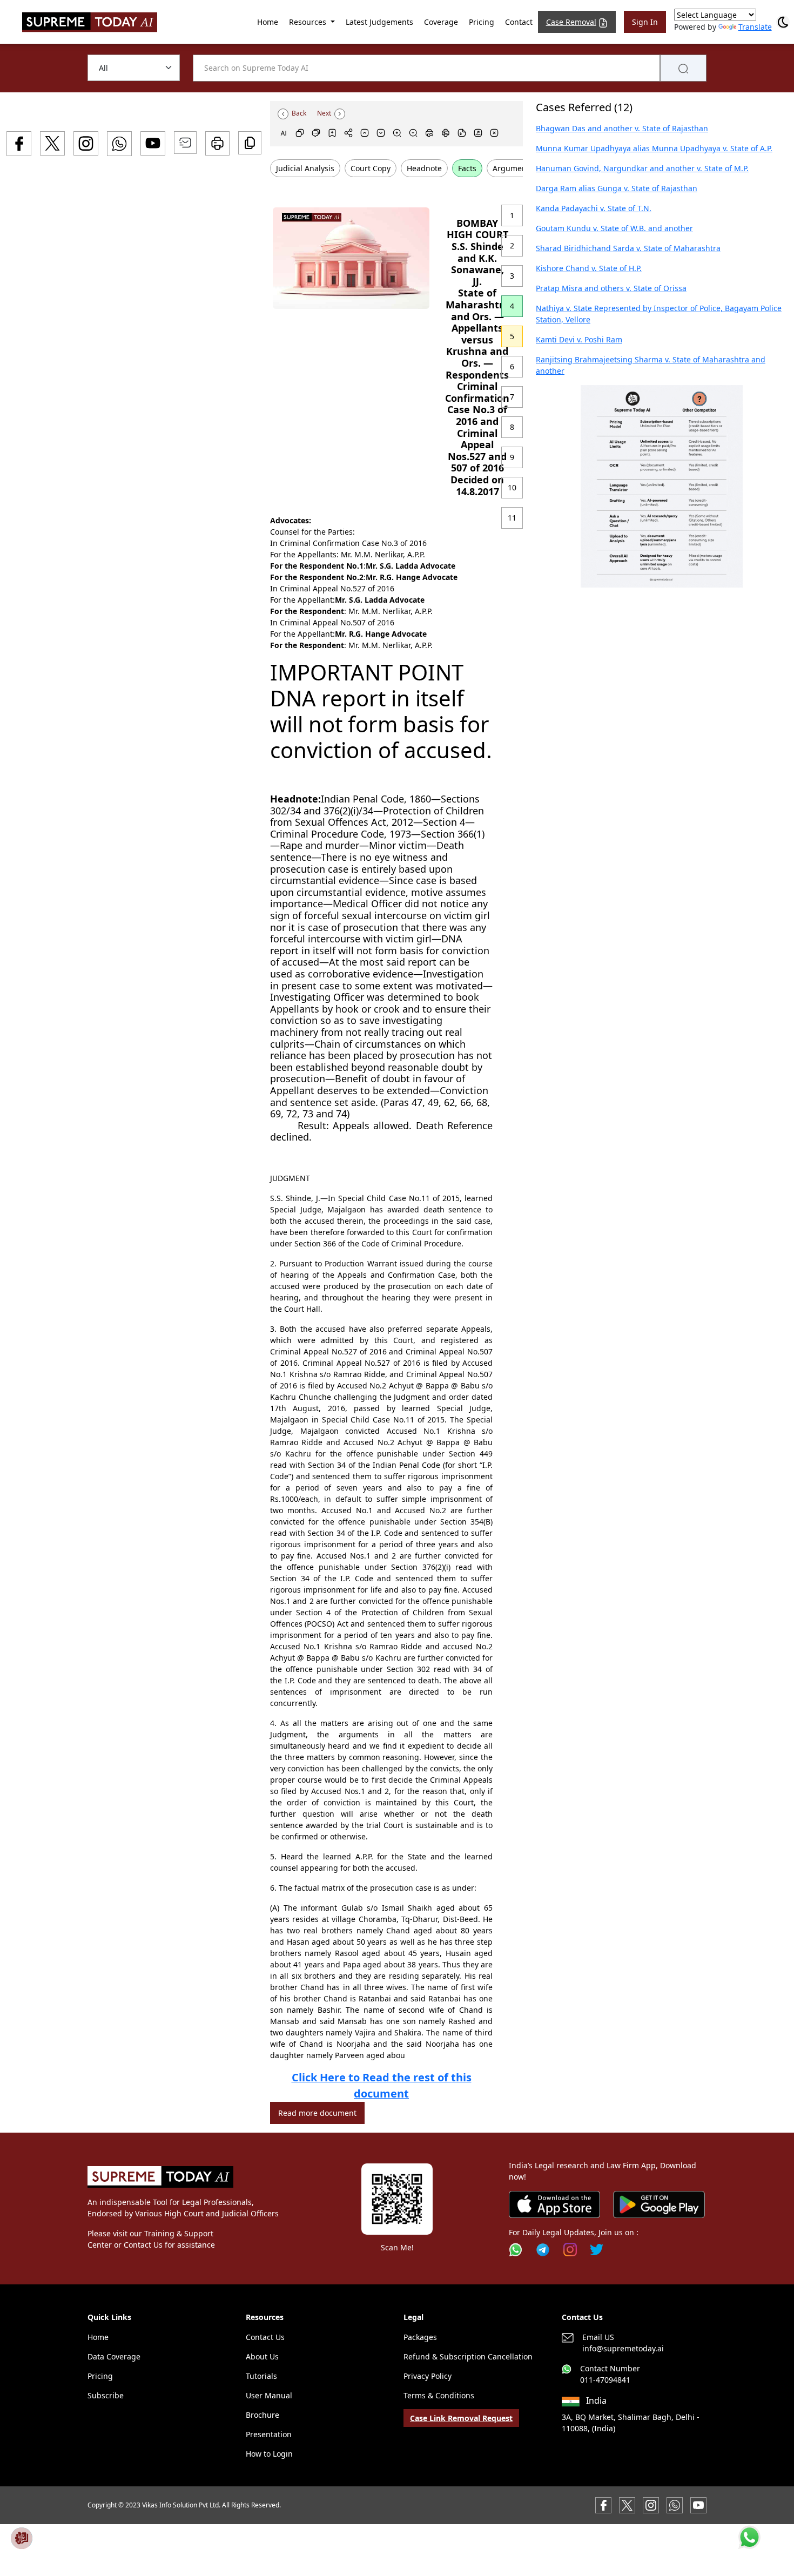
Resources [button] (309, 22)
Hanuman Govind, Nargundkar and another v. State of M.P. (642, 168)
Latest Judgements (379, 22)
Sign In (645, 22)
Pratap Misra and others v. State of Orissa (611, 288)
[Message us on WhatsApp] (675, 2504)
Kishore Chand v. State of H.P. (589, 268)
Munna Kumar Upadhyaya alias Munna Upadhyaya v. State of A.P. (654, 148)
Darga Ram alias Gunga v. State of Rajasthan (617, 188)
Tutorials (261, 2376)
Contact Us (265, 2337)
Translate (755, 27)
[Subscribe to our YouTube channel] (698, 2504)
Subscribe (106, 2395)
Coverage (441, 22)
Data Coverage (114, 2356)
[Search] (683, 68)
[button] (662, 486)
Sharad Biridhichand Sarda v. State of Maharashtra (628, 248)
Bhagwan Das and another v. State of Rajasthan (622, 128)
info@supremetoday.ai (623, 2348)
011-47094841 (605, 2380)
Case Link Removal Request (461, 2418)
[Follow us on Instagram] (570, 2250)
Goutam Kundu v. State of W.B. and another (614, 228)
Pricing (482, 22)
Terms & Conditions (439, 2395)
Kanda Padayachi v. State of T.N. (594, 208)
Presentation (269, 2434)
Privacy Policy (428, 2376)
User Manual (269, 2395)
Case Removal (571, 22)
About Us (262, 2356)
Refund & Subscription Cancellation (468, 2356)
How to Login (269, 2454)
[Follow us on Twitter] (597, 2250)
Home (268, 22)
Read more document (317, 2113)
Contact (519, 22)
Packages (420, 2337)
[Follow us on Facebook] (603, 2504)
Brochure (263, 2415)
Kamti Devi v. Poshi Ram (579, 339)
